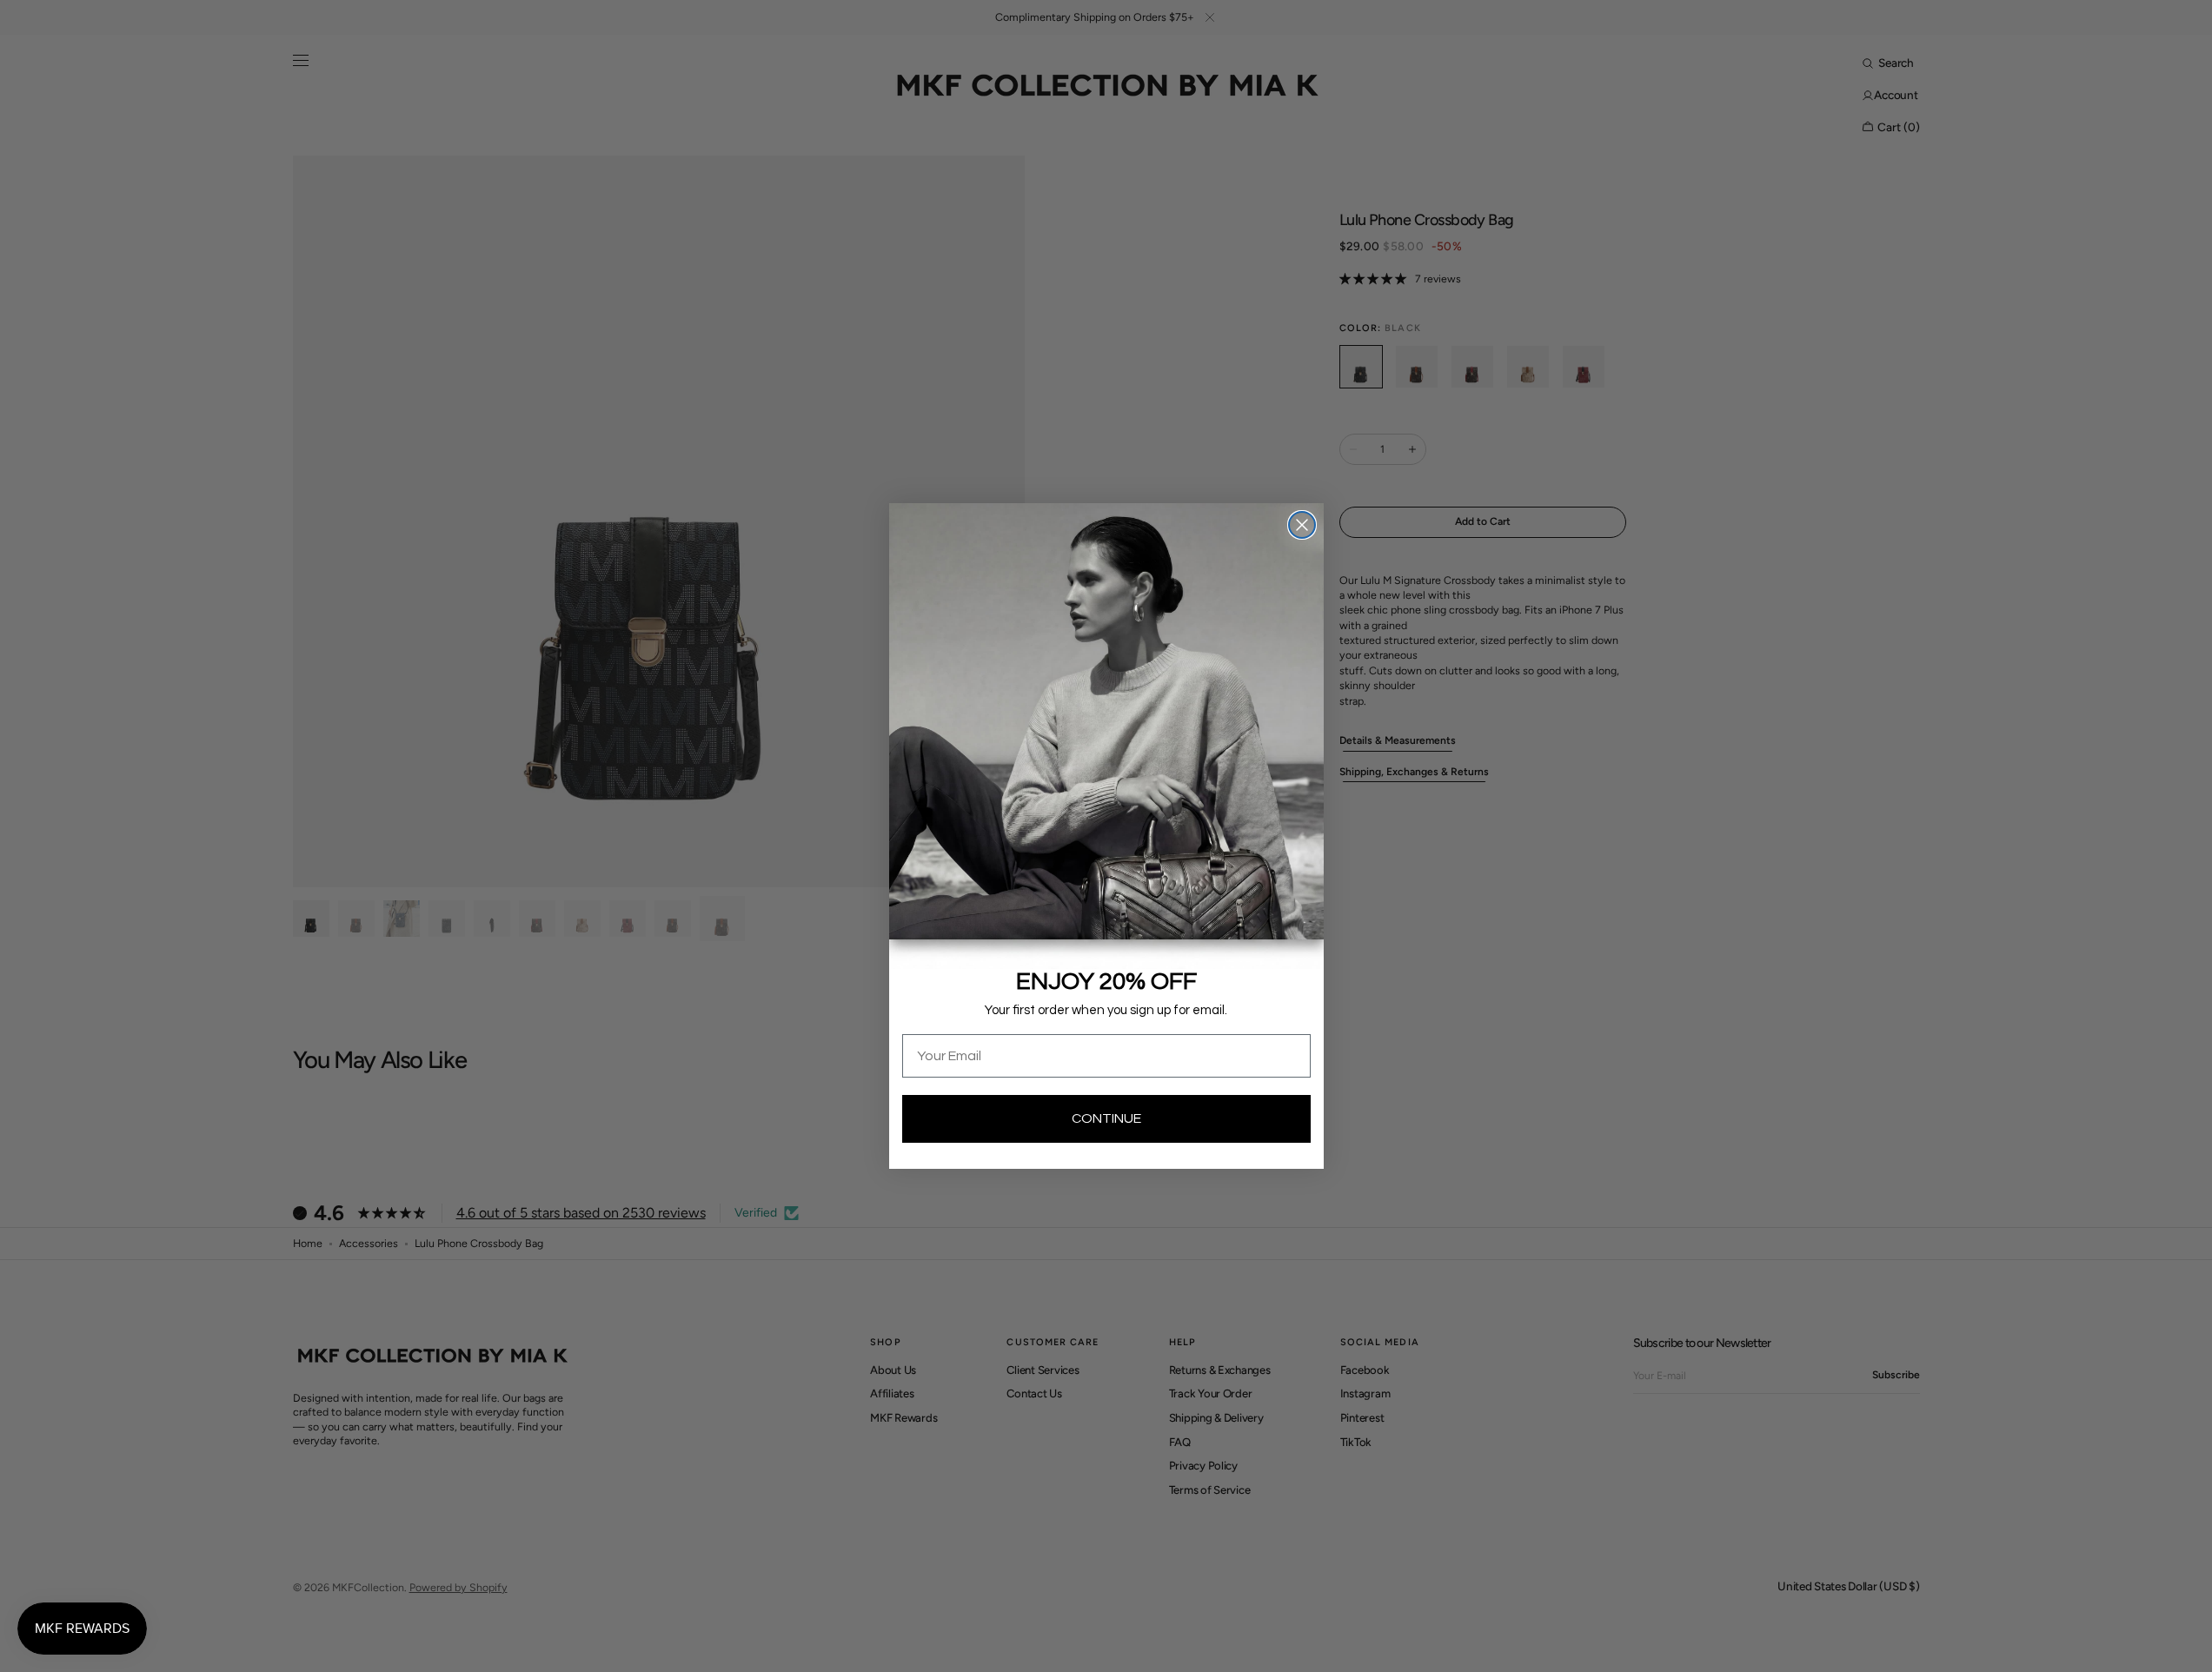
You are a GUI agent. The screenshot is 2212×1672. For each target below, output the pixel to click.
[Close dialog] (1302, 525)
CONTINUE (1106, 1118)
